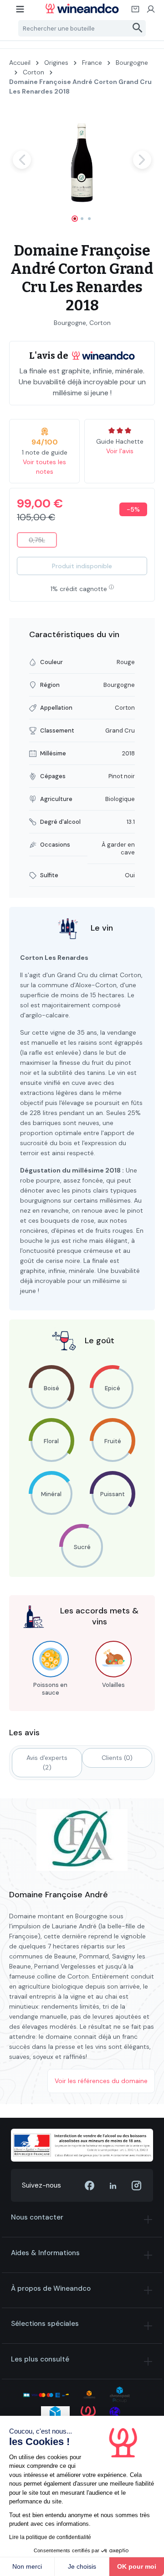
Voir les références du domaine (101, 2081)
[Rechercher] (138, 28)
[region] (82, 168)
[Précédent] (22, 160)
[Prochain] (142, 160)
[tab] (47, 1763)
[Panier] (136, 12)
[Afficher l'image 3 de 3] (89, 219)
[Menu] (20, 12)
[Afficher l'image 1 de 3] (75, 219)
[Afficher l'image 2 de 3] (82, 219)
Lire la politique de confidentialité (50, 2537)
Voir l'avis (120, 451)
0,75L (43, 542)
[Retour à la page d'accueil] (82, 8)
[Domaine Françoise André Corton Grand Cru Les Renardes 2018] (82, 160)
